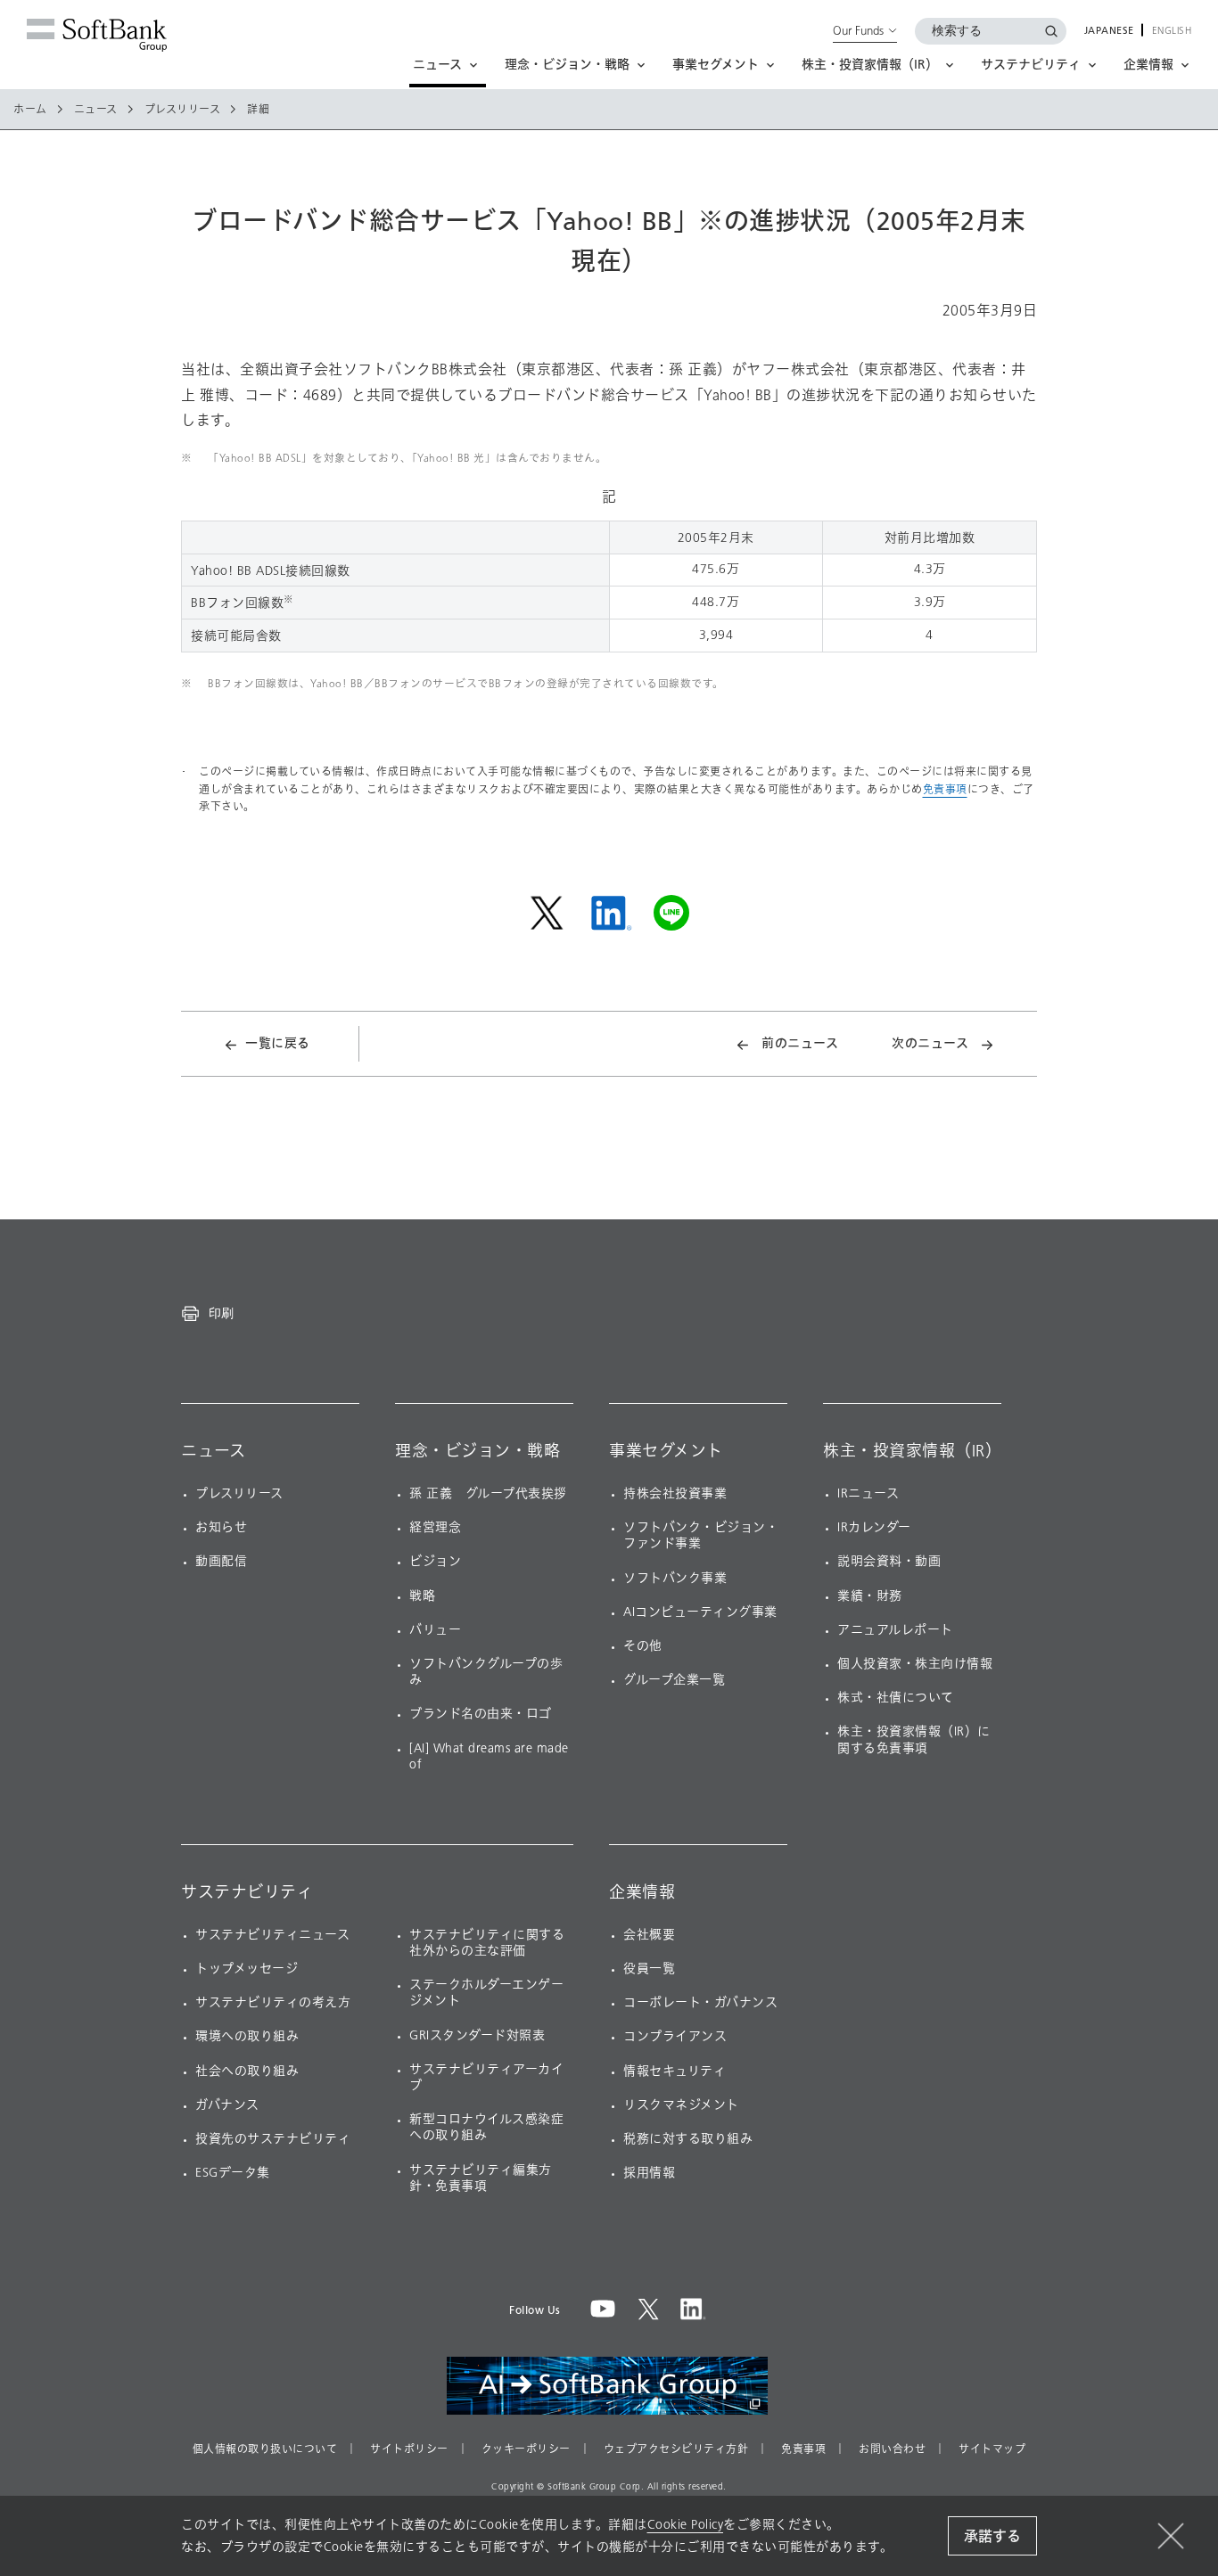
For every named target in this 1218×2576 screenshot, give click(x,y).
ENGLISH (1172, 31)
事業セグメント (666, 1451)
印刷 (221, 1313)
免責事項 (945, 789)
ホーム (30, 110)
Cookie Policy (686, 2525)
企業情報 (642, 1892)
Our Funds (858, 30)
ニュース (96, 110)
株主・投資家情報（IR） (912, 1451)
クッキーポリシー (526, 2449)
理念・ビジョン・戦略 (477, 1451)
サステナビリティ (247, 1892)
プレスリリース (183, 110)
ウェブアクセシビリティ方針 (676, 2449)
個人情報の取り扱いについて (265, 2449)
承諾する (992, 2536)
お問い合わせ (892, 2449)
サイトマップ (992, 2449)
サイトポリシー (409, 2449)
